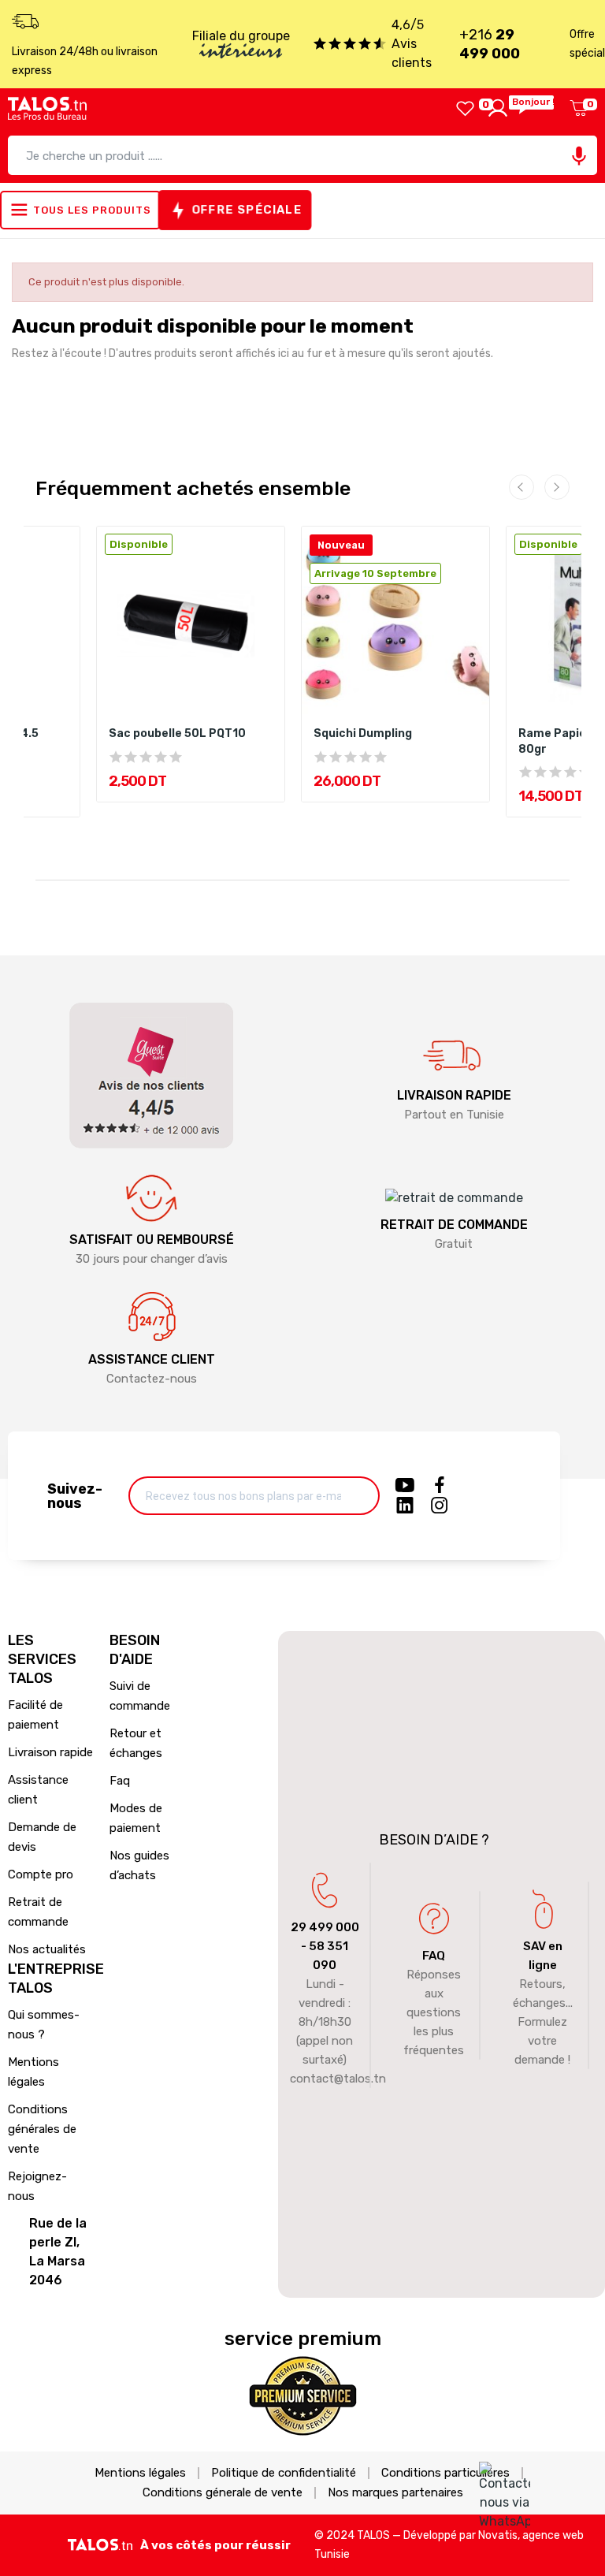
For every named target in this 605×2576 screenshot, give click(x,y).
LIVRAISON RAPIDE (454, 1095)
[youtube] (405, 1486)
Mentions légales (33, 2072)
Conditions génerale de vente (223, 2493)
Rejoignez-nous (37, 2186)
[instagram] (440, 1506)
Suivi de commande (140, 1696)
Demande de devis (42, 1837)
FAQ (434, 1956)
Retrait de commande (38, 1912)
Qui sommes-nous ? (44, 2025)
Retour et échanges (136, 1743)
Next (557, 487)
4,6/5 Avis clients (412, 44)
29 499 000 (325, 1927)
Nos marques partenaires (395, 2493)
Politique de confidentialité (284, 2473)
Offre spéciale (247, 210)
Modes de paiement (136, 1818)
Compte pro (41, 1874)
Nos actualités (47, 1949)
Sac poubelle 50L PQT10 (177, 733)
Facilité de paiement (35, 1715)
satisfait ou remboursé (152, 1240)
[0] (465, 108)
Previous (521, 487)
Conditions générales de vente (42, 2129)
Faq (120, 1781)
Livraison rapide (50, 1752)
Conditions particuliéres (445, 2473)
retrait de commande (454, 1225)
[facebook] (440, 1486)
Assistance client (38, 1790)
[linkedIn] (405, 1506)
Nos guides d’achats (139, 1865)
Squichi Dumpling (363, 733)
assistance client (152, 1359)
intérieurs (241, 53)
